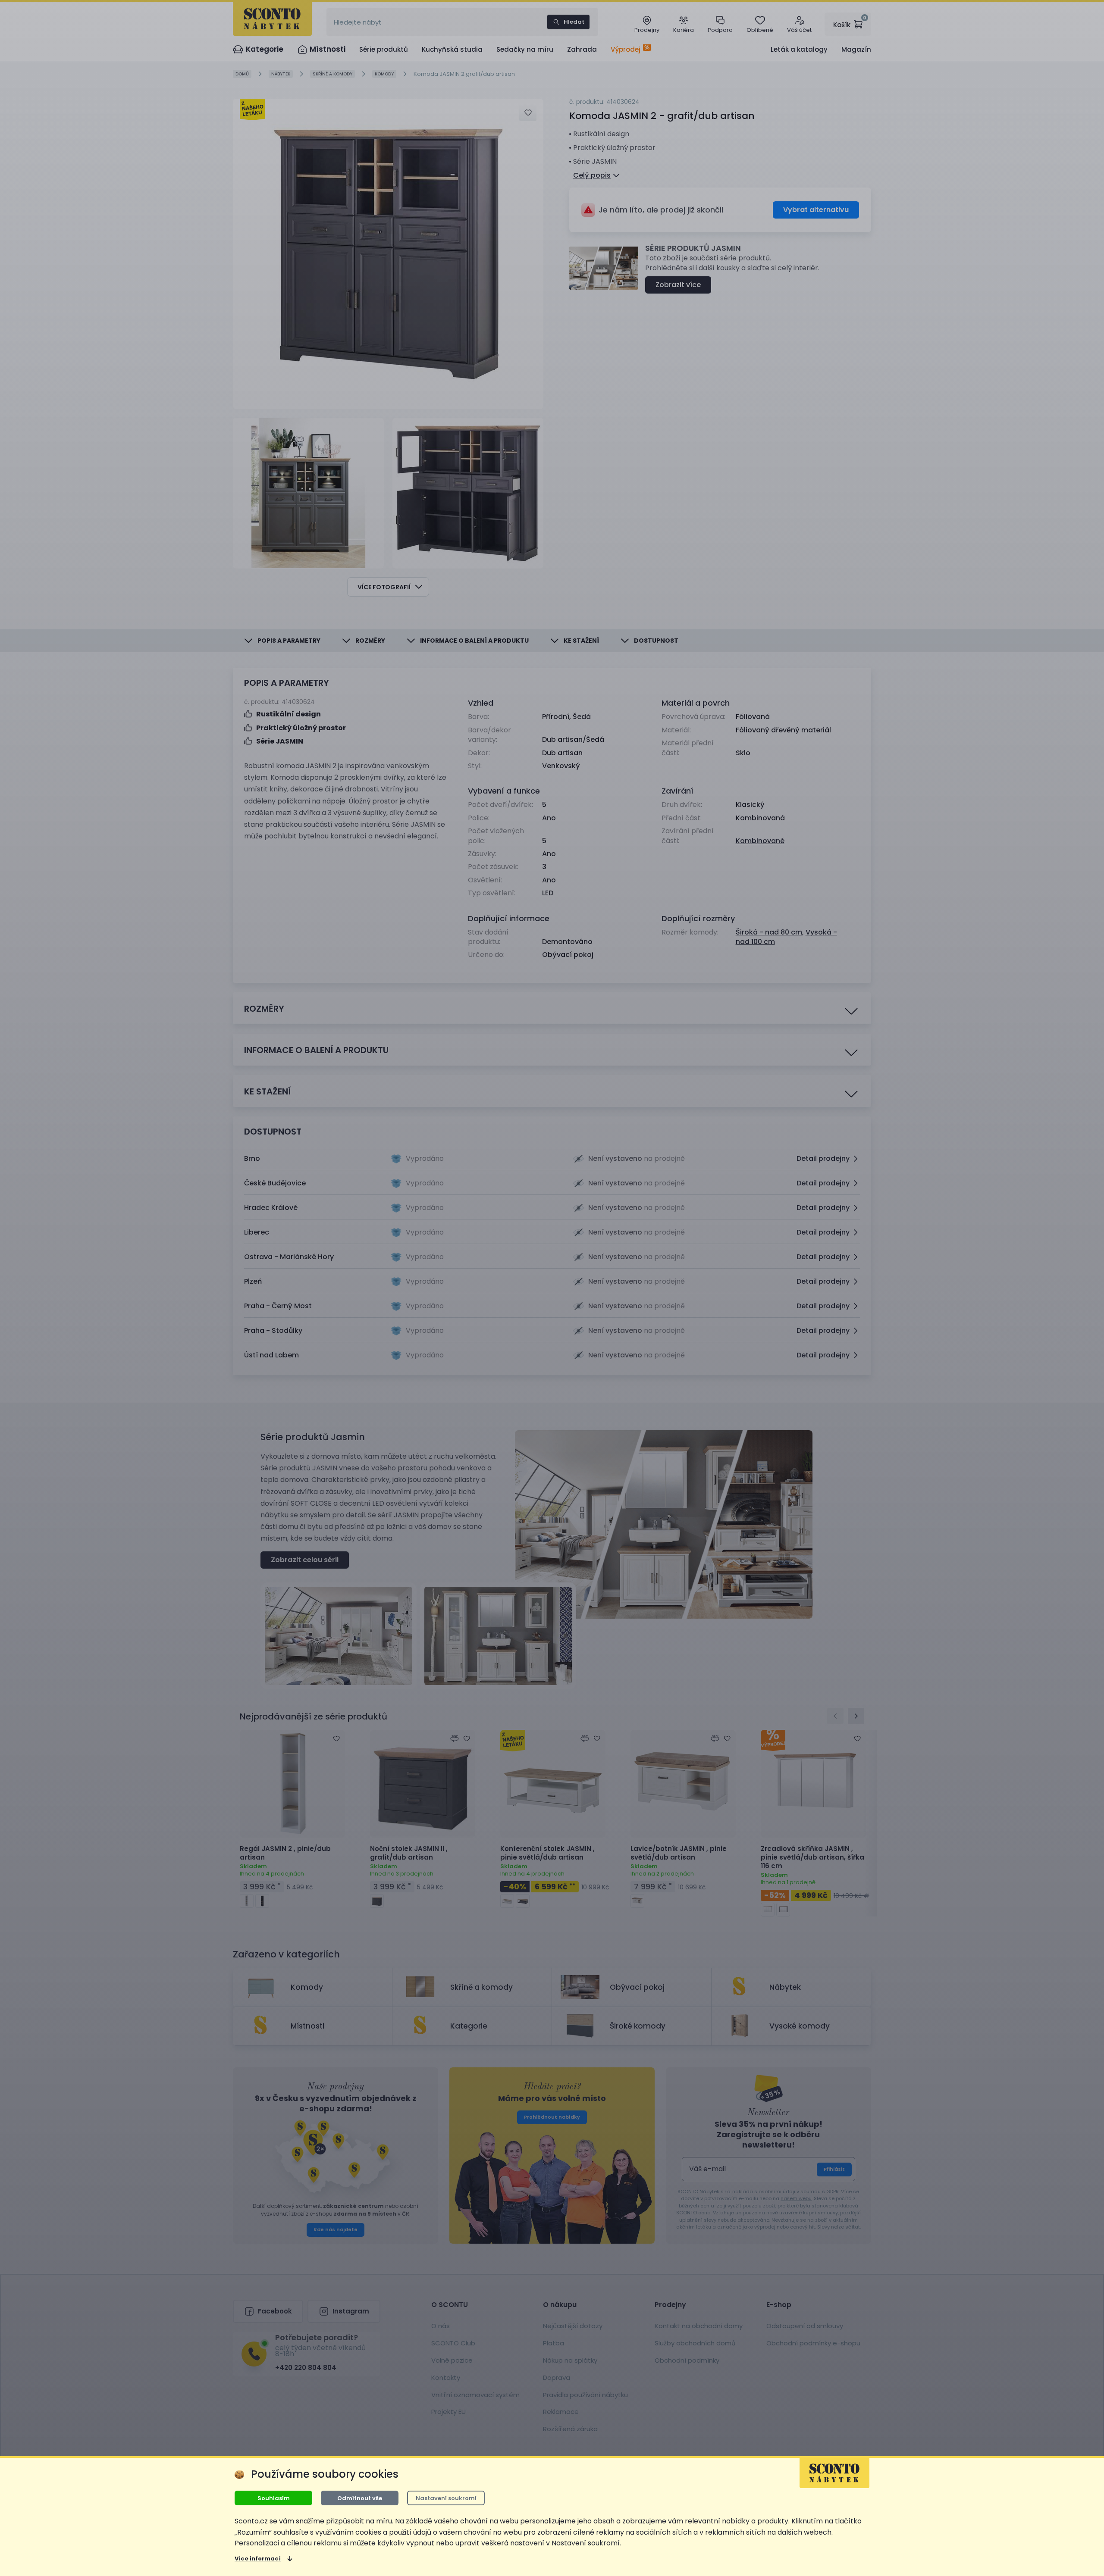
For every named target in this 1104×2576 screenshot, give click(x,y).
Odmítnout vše (360, 2498)
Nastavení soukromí (446, 2498)
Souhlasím (274, 2498)
